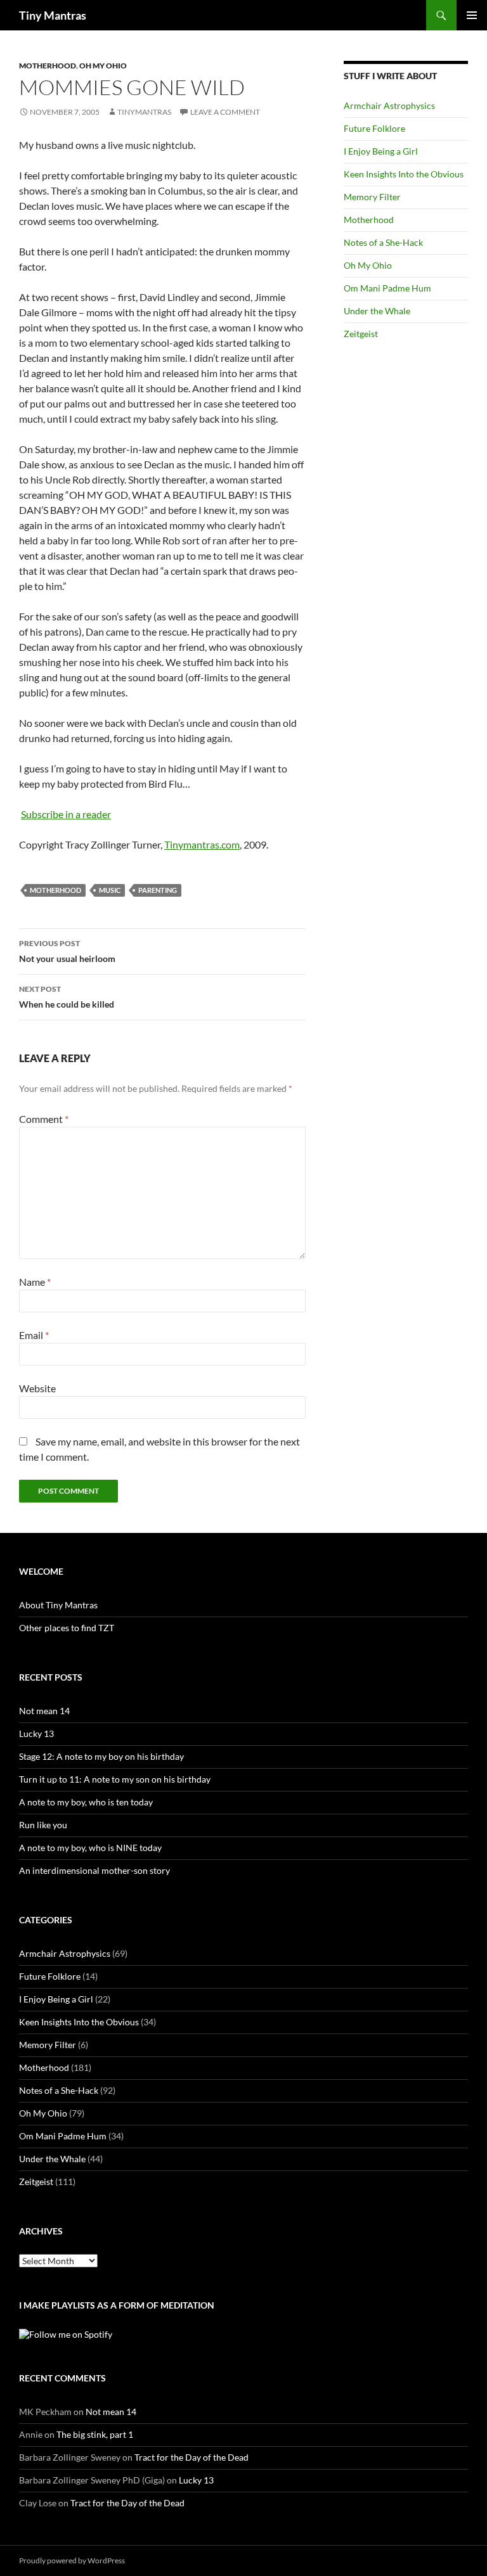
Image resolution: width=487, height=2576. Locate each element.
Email (34, 1335)
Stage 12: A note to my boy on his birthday (101, 1756)
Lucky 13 (36, 1733)
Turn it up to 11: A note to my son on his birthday (115, 1779)
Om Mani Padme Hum (387, 288)
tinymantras (144, 112)
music (110, 890)
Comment (44, 1119)
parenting (158, 890)
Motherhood (48, 66)
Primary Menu (472, 15)
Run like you (43, 1825)
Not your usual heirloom (67, 951)
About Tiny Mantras (58, 1605)
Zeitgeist (361, 334)
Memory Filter (372, 197)
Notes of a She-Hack (383, 242)
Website (37, 1388)
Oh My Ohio (103, 66)
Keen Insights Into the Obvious (404, 174)
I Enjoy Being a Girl (381, 151)
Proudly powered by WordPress (72, 2560)
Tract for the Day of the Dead (192, 2457)
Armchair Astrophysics (389, 106)
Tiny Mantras (53, 15)
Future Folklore (374, 128)
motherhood (55, 890)
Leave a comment (225, 112)
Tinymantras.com (202, 844)
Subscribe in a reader (66, 814)
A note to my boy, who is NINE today (90, 1848)
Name (35, 1282)
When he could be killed (67, 997)
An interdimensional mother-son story (94, 1870)
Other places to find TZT (67, 1628)
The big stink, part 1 (95, 2434)
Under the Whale (377, 311)
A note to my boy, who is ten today (86, 1802)
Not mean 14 (44, 1711)
